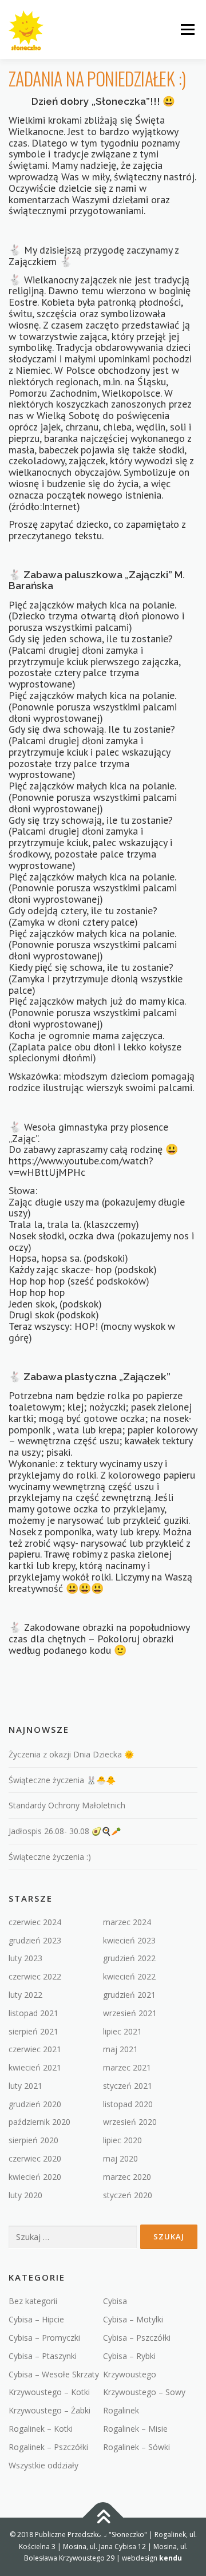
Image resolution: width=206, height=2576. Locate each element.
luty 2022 (25, 1995)
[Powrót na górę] (103, 2518)
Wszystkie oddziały (43, 2465)
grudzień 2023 (35, 1940)
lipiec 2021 (122, 2031)
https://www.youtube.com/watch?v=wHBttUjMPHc (81, 1166)
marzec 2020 (127, 2177)
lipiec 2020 (122, 2140)
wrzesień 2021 (130, 2013)
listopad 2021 (33, 2013)
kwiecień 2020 (35, 2177)
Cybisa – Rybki (129, 2356)
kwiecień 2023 (129, 1940)
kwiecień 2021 (35, 2067)
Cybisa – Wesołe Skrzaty (54, 2374)
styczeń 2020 (128, 2195)
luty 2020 (25, 2195)
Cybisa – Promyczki (44, 2338)
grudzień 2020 (35, 2104)
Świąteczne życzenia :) (50, 1857)
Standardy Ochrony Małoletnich (67, 1805)
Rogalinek (121, 2410)
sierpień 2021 (33, 2031)
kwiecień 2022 (129, 1976)
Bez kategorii (33, 2301)
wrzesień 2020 (130, 2122)
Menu (187, 29)
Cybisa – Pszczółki (137, 2338)
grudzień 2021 (129, 1995)
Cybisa (115, 2301)
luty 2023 (25, 1958)
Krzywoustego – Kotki (49, 2392)
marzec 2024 (127, 1922)
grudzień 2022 (129, 1958)
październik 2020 (39, 2122)
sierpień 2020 (33, 2140)
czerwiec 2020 (35, 2158)
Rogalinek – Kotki (41, 2429)
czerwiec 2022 (35, 1976)
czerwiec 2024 (35, 1922)
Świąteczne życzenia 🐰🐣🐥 (62, 1780)
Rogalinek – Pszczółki (48, 2447)
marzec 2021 (127, 2067)
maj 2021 (120, 2049)
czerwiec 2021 (35, 2049)
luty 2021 (25, 2086)
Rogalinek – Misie (135, 2429)
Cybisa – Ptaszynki (43, 2356)
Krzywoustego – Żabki (49, 2410)
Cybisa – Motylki (133, 2319)
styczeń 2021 (128, 2086)
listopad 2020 (128, 2104)
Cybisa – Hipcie (36, 2319)
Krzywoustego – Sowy (144, 2392)
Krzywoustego (130, 2374)
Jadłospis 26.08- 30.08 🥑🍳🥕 (65, 1831)
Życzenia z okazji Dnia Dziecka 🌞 (71, 1754)
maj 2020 (120, 2158)
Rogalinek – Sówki (136, 2447)
